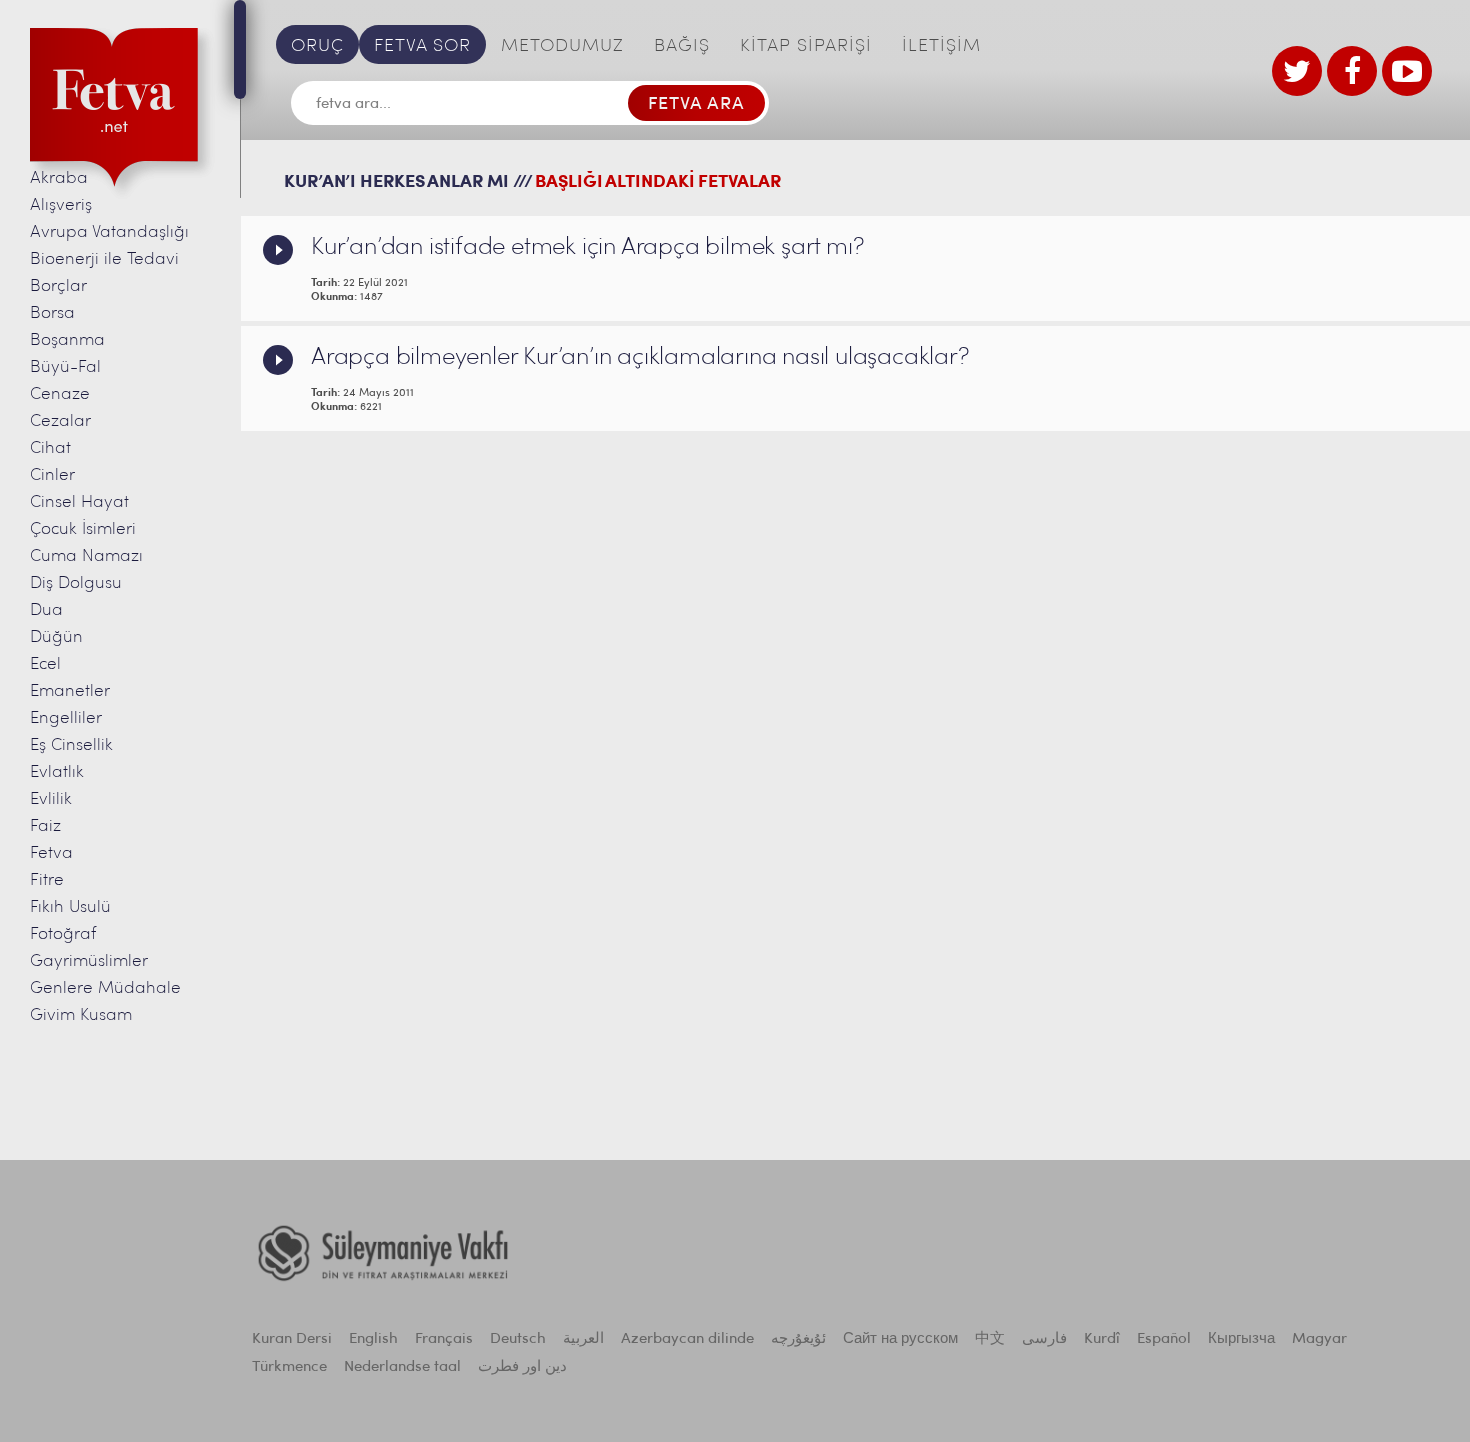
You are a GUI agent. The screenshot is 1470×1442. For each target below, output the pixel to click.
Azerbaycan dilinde (687, 1339)
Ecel (45, 664)
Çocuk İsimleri (83, 529)
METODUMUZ (562, 47)
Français (444, 1339)
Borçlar (58, 286)
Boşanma (67, 340)
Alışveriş (61, 205)
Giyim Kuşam (81, 1015)
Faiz (45, 826)
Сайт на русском (900, 1339)
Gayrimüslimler (89, 961)
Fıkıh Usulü (70, 907)
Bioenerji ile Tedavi (104, 259)
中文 (990, 1339)
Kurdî (1102, 1339)
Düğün (56, 637)
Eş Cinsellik (71, 745)
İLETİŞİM (941, 47)
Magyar (1319, 1339)
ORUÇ (317, 47)
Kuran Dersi (292, 1339)
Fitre (47, 880)
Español (1164, 1339)
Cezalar (60, 421)
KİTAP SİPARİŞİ (806, 47)
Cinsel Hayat (79, 502)
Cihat (50, 448)
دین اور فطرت (522, 1367)
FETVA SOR (422, 47)
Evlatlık (57, 772)
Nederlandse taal (402, 1367)
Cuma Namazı (86, 556)
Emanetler (70, 691)
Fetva (51, 853)
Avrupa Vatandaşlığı (109, 232)
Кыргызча (1241, 1339)
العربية (583, 1339)
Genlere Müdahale (105, 988)
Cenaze (60, 394)
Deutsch (518, 1339)
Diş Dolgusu (76, 583)
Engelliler (66, 718)
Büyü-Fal (65, 367)
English (373, 1339)
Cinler (52, 475)
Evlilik (51, 799)
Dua (46, 610)
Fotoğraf (63, 934)
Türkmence (289, 1367)
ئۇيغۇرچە (798, 1339)
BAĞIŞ (682, 47)
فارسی (1044, 1339)
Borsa (52, 313)
